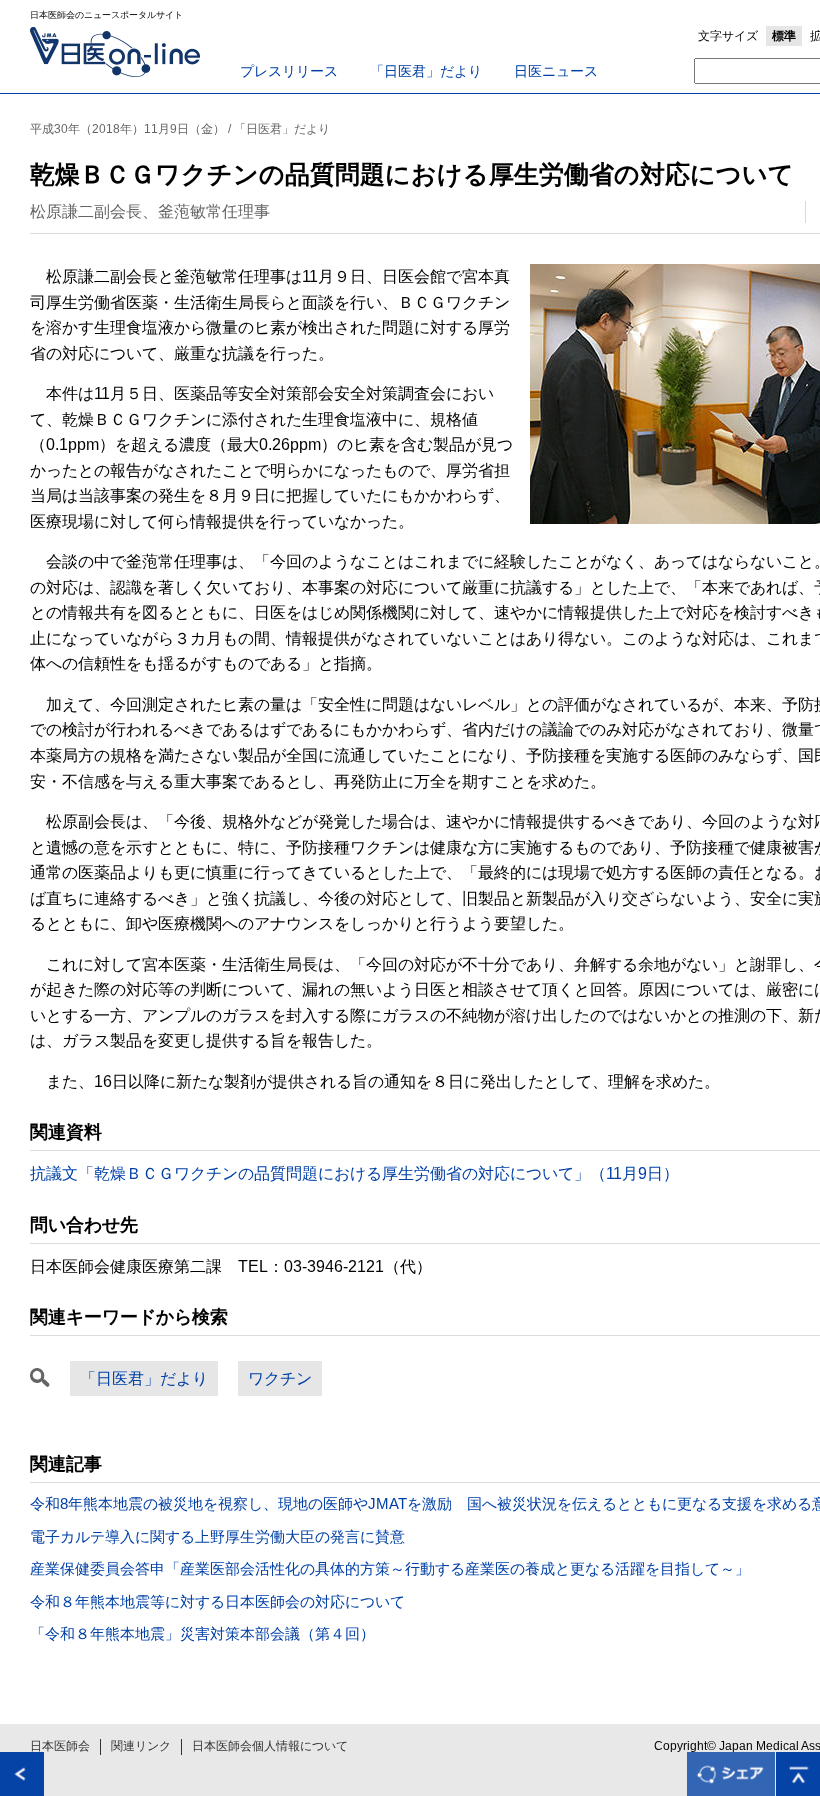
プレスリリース (289, 71)
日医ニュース (556, 71)
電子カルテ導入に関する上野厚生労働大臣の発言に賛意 (217, 1536)
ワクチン (280, 1378)
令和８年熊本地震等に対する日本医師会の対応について (217, 1601)
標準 (784, 36)
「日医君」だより (426, 71)
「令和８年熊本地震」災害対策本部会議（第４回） (202, 1633)
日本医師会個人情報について (270, 1746)
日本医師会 (60, 1746)
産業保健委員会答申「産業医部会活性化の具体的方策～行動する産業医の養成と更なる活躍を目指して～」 (390, 1568)
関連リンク (141, 1746)
